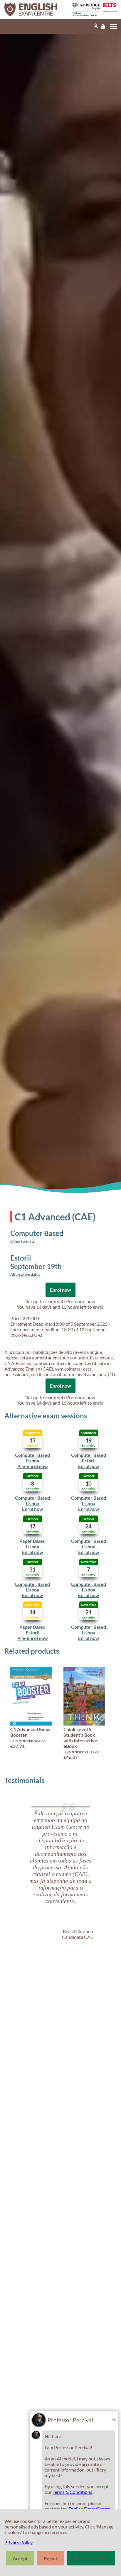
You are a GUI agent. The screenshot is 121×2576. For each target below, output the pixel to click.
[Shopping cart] (103, 26)
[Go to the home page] (33, 10)
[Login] (96, 26)
